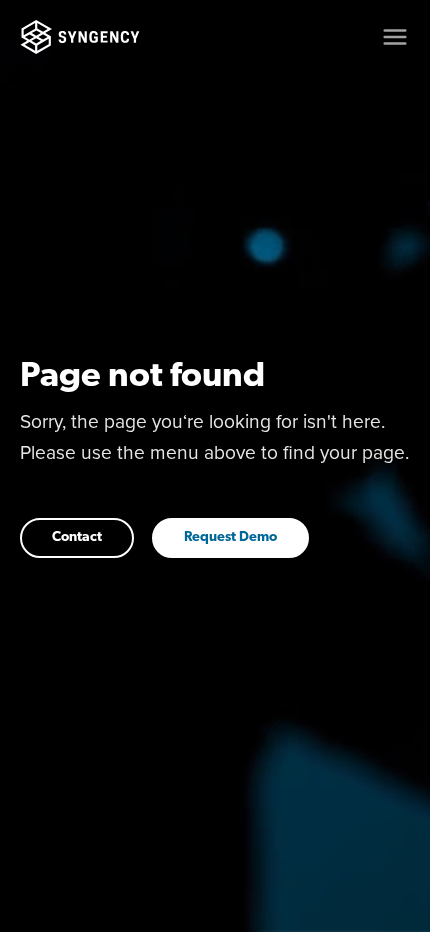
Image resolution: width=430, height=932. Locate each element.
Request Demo (230, 537)
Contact (77, 537)
